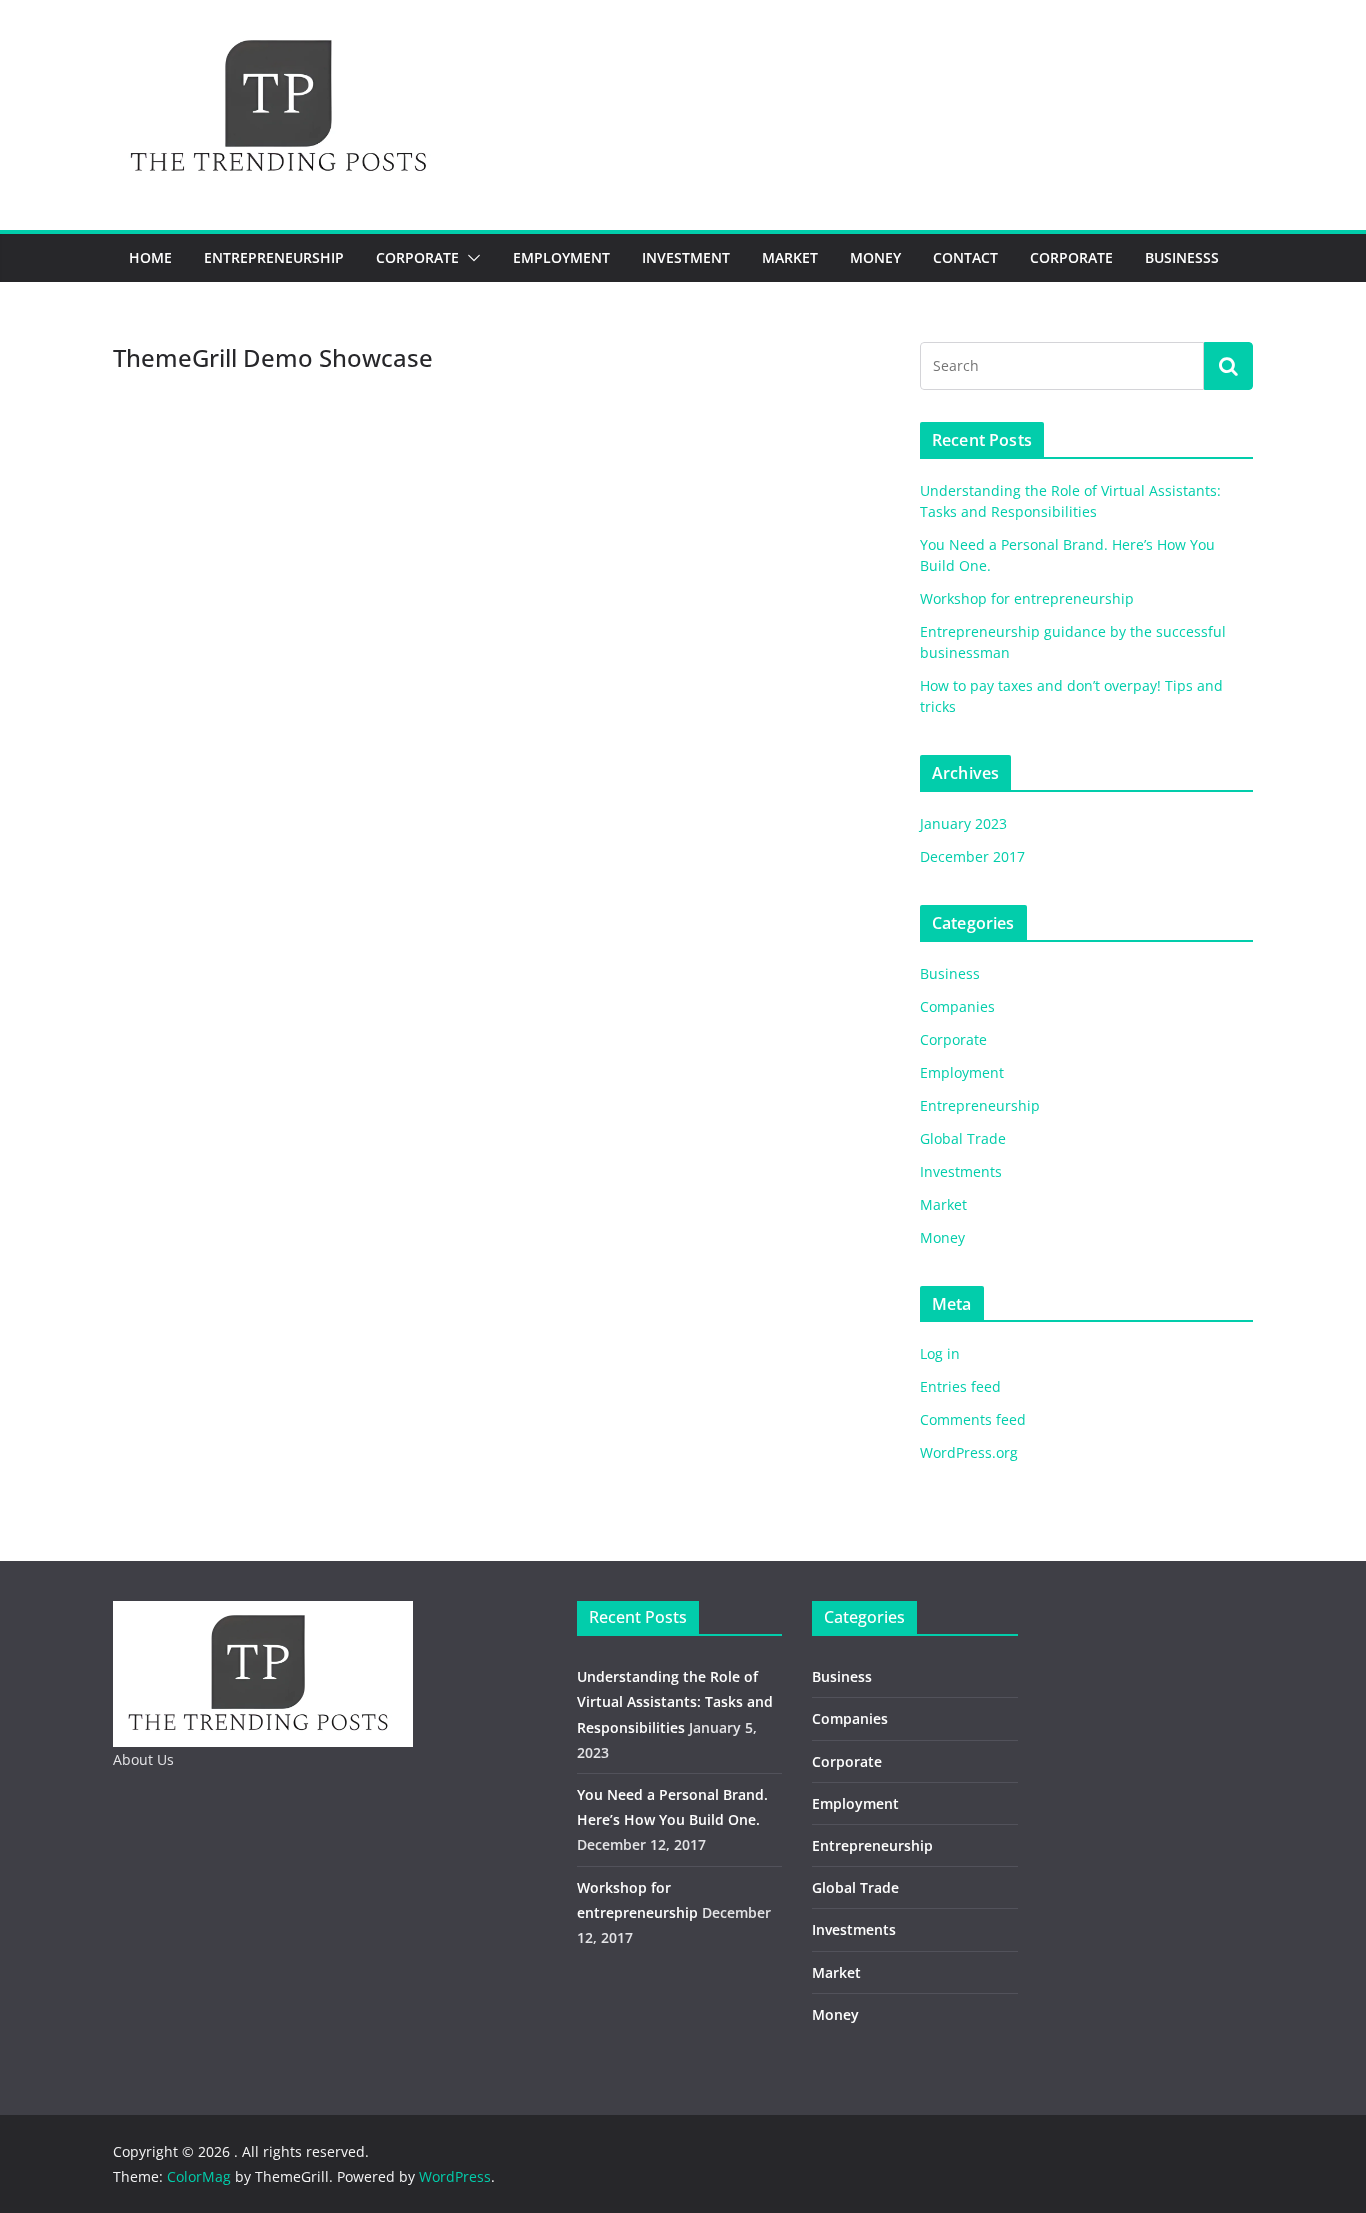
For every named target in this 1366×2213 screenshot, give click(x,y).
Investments (961, 1171)
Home (150, 257)
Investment (686, 257)
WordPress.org (969, 1452)
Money (875, 257)
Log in (940, 1353)
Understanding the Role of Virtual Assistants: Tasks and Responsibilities (675, 1701)
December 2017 (972, 856)
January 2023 (963, 823)
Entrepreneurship (274, 257)
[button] (470, 258)
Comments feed (973, 1419)
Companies (957, 1006)
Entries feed (960, 1386)
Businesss (1182, 257)
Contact (965, 257)
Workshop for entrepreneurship (1027, 598)
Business (950, 973)
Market (790, 257)
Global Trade (963, 1138)
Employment (561, 257)
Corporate (417, 257)
